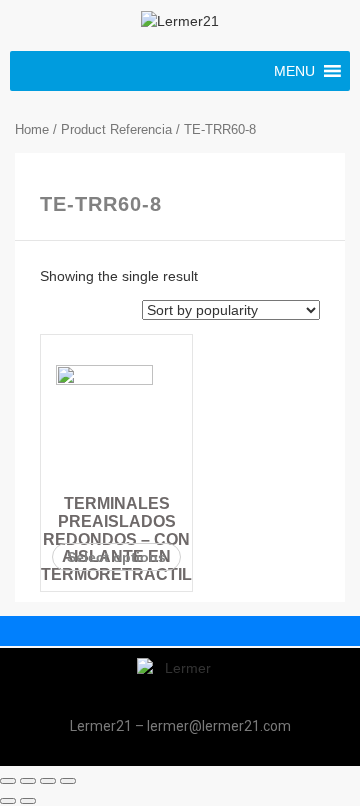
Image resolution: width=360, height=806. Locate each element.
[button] (294, 71)
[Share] (28, 781)
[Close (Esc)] (8, 781)
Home (32, 129)
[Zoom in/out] (68, 781)
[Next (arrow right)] (28, 801)
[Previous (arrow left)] (8, 801)
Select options (116, 557)
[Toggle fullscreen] (48, 781)
